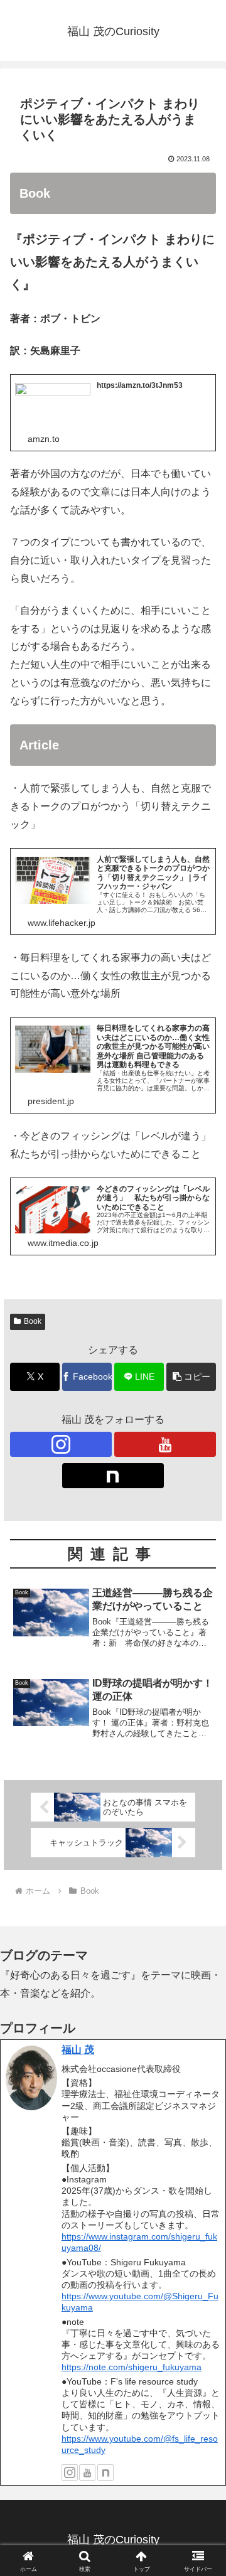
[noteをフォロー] (113, 1476)
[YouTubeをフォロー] (165, 1444)
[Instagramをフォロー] (61, 1444)
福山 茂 (78, 2050)
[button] (191, 1377)
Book (33, 1321)
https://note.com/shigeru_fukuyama (132, 2367)
